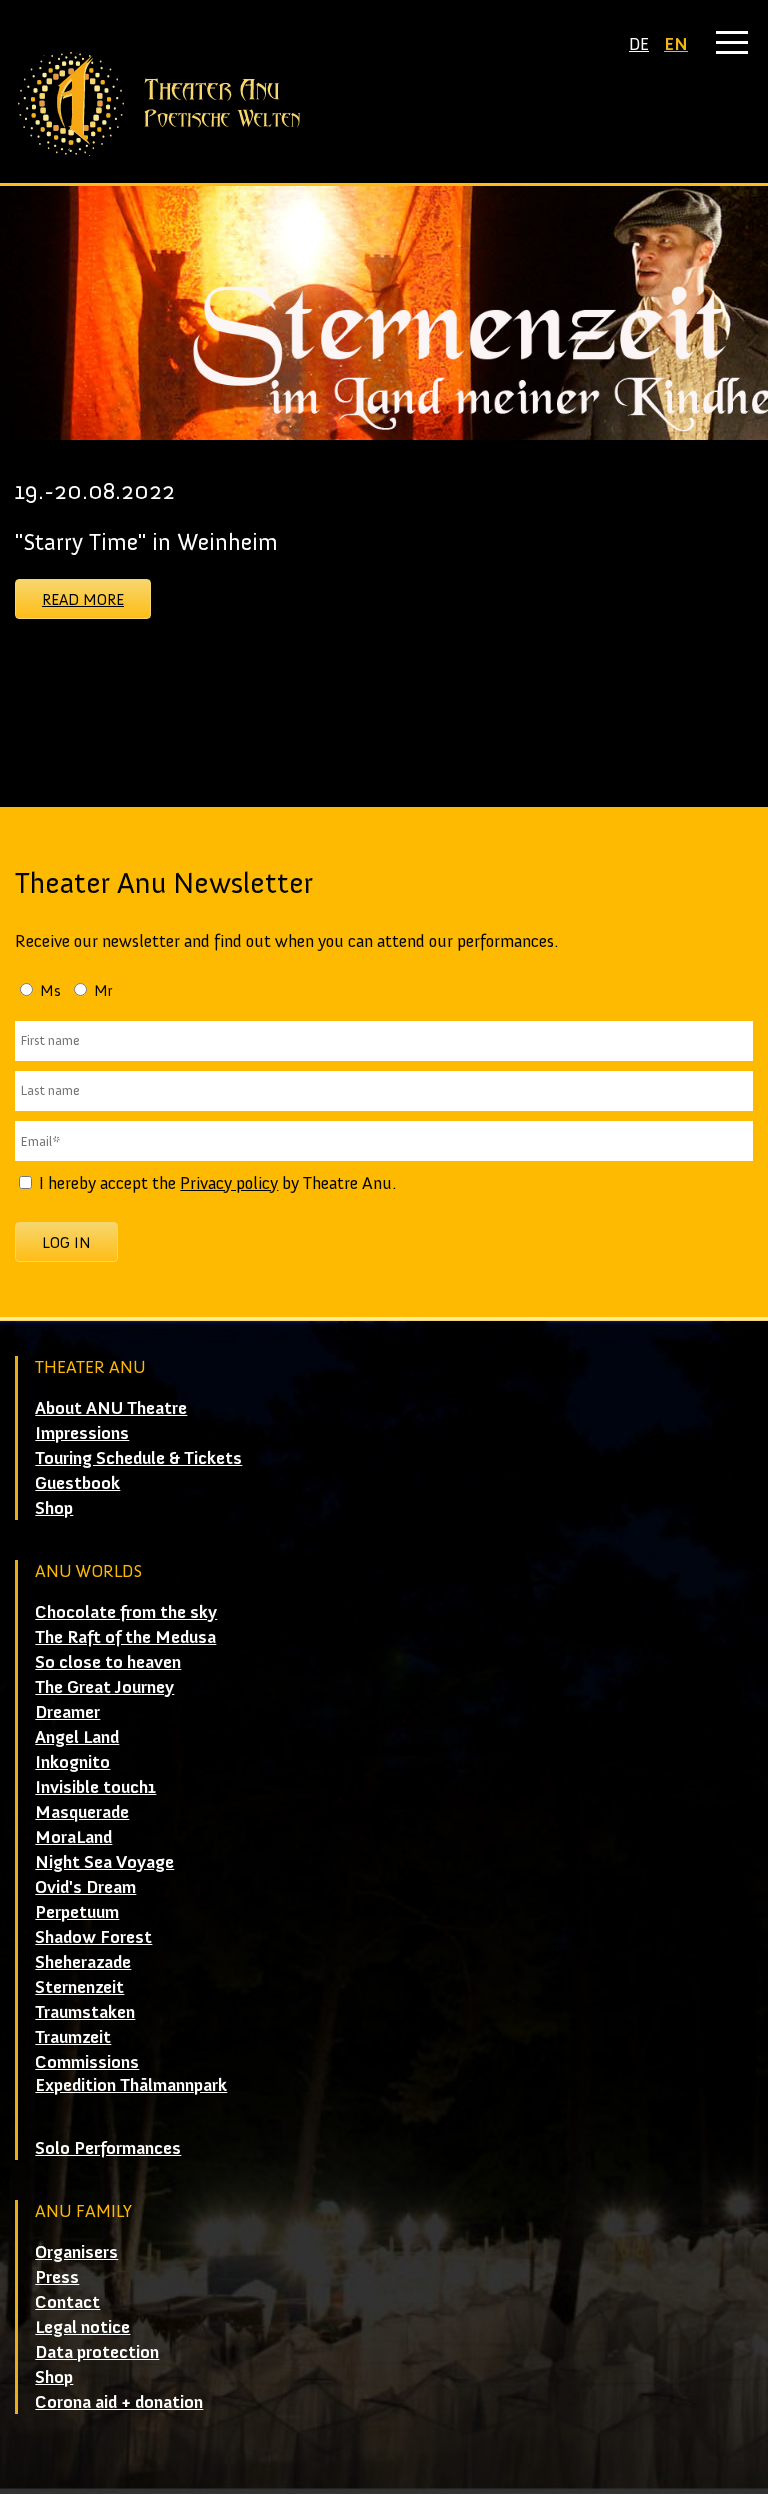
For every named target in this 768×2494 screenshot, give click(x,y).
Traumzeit (73, 2037)
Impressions (82, 1433)
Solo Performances (108, 2148)
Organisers (76, 2252)
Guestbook (77, 1483)
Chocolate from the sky (126, 1612)
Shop (54, 1508)
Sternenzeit (79, 1987)
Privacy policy (229, 1183)
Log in (66, 1242)
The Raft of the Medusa (125, 1637)
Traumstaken (85, 2012)
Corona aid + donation (119, 2402)
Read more (83, 599)
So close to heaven (108, 1662)
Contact (67, 2302)
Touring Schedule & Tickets (138, 1458)
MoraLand (73, 1837)
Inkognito (72, 1762)
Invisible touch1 (95, 1787)
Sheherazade (83, 1962)
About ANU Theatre (111, 1408)
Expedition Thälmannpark (131, 2085)
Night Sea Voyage (104, 1862)
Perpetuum (77, 1912)
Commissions (87, 2062)
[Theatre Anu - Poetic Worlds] (383, 104)
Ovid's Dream (85, 1887)
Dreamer (67, 1712)
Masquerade (82, 1812)
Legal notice (82, 2327)
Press (57, 2277)
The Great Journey (104, 1687)
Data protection (97, 2352)
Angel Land (77, 1737)
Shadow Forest (93, 1937)
